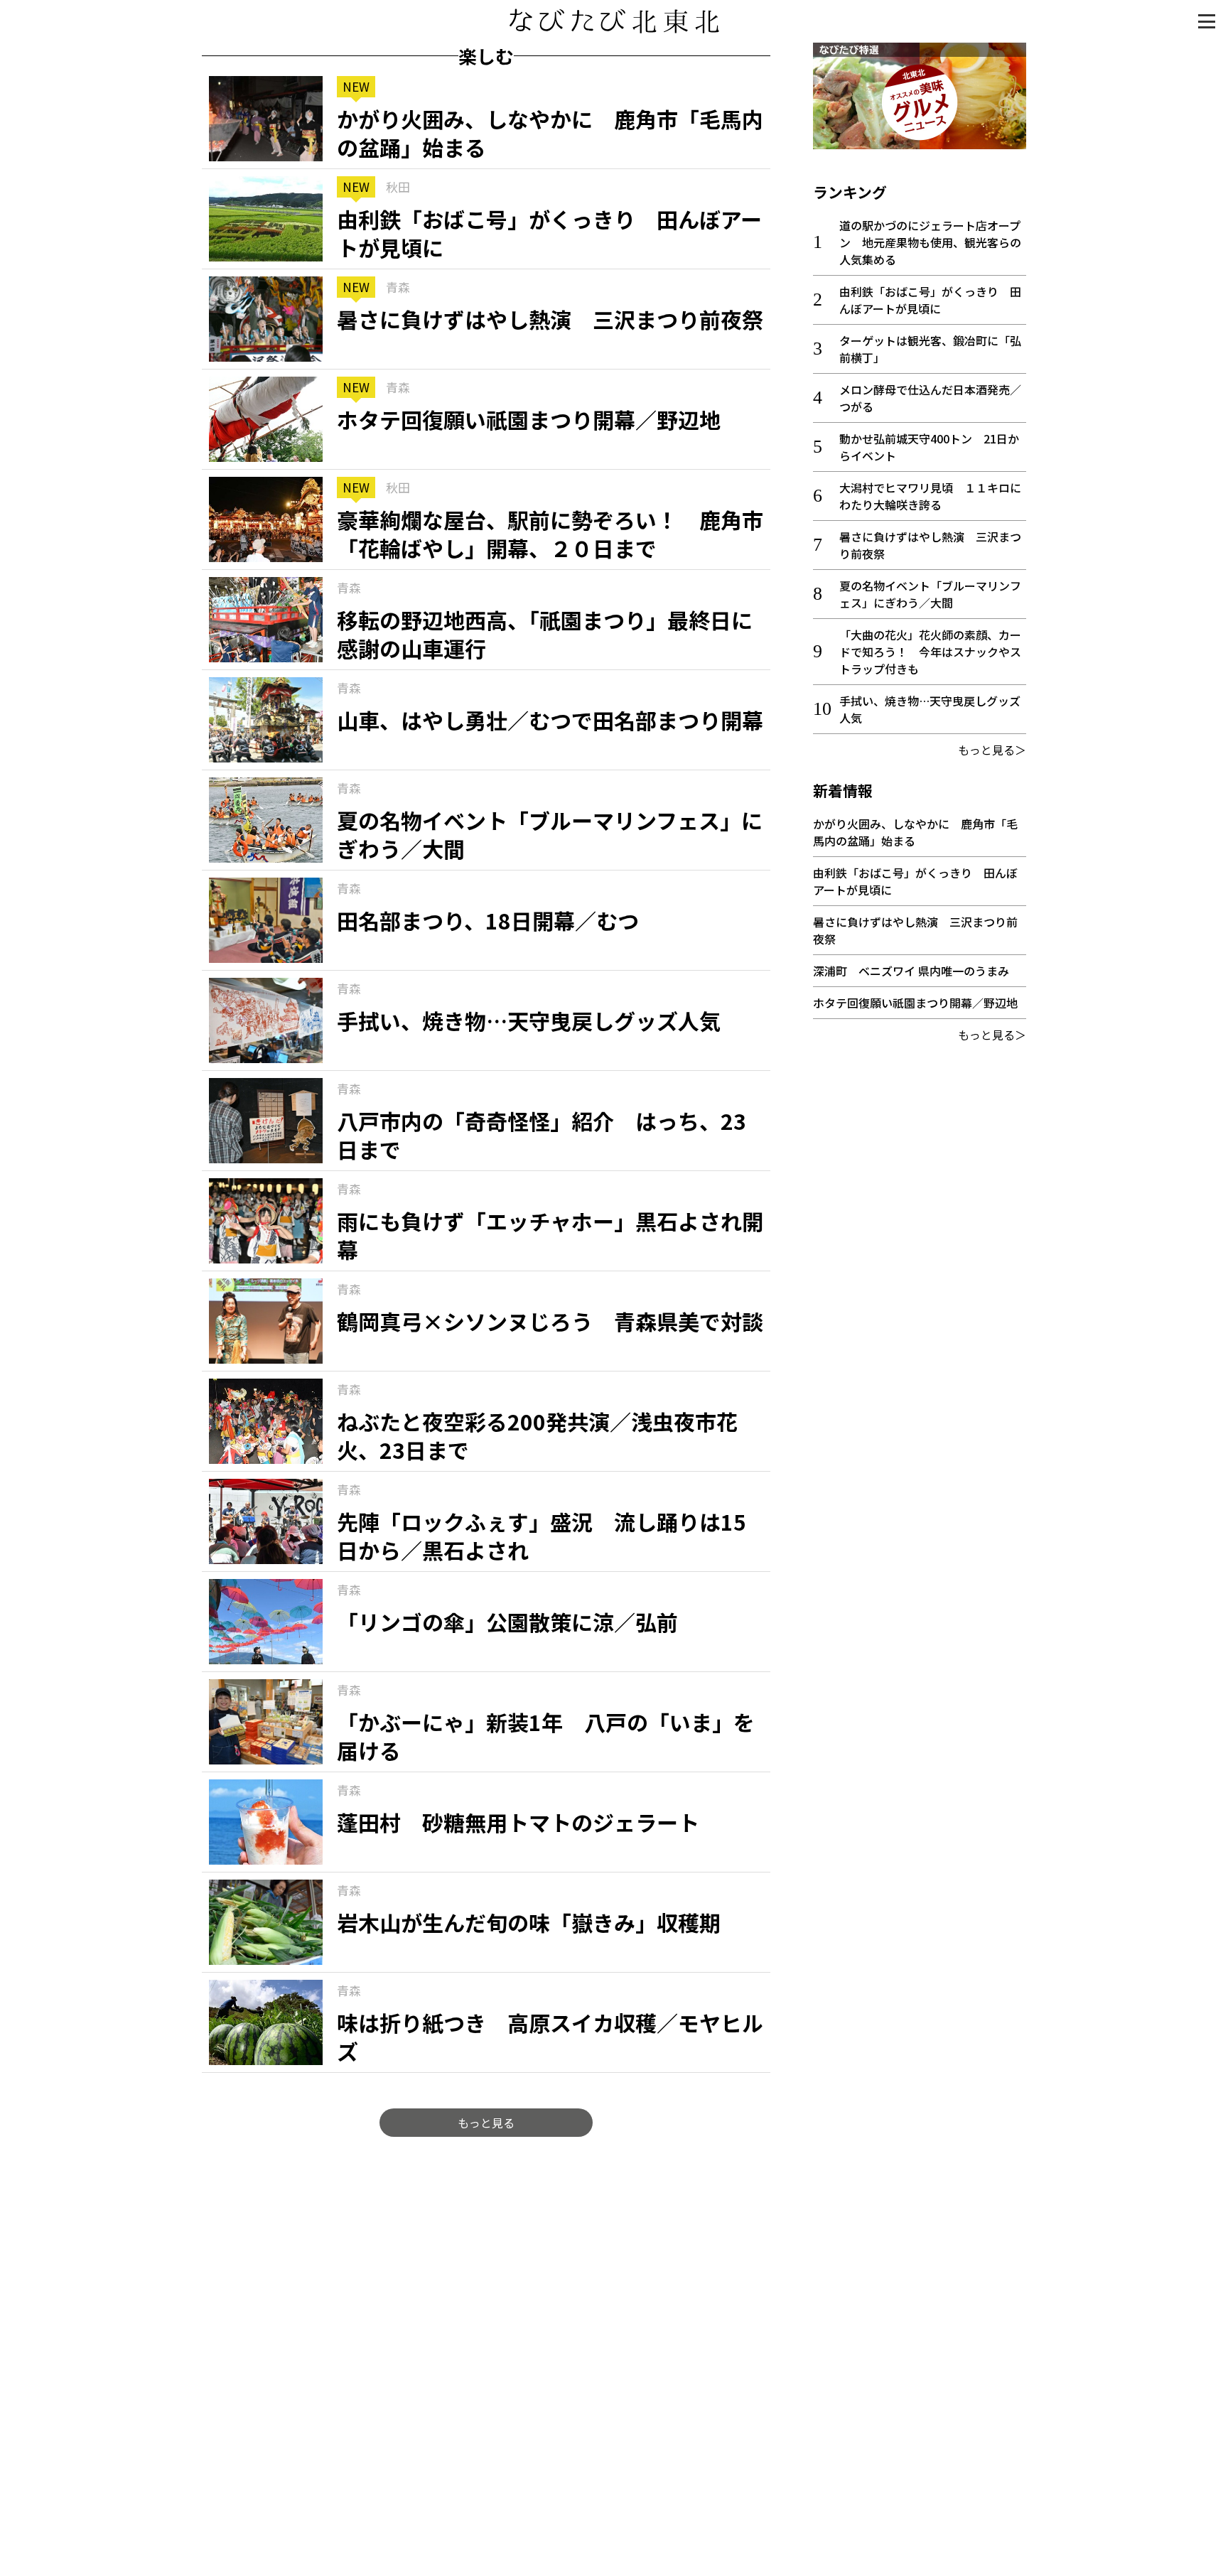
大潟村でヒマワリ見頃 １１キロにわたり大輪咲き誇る (930, 496)
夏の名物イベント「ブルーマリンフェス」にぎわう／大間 (930, 594)
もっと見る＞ (992, 750)
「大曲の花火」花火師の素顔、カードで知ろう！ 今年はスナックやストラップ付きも (930, 652)
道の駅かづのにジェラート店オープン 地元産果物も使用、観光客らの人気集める (930, 242)
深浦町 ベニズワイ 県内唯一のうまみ (911, 971)
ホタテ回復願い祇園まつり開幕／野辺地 (915, 1003)
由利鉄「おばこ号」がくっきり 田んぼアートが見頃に (930, 300)
